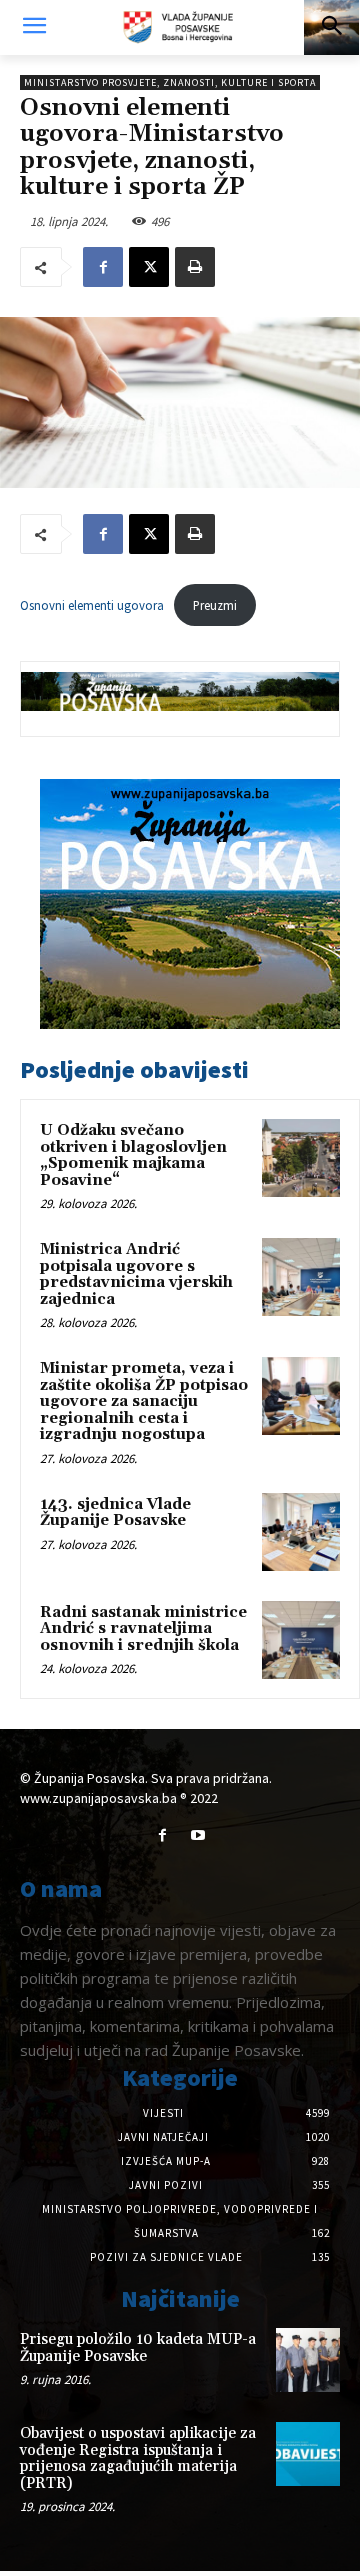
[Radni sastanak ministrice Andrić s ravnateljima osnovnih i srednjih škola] (301, 1640)
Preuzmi (215, 605)
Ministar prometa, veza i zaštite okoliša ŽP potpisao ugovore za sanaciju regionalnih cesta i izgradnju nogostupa (144, 1401)
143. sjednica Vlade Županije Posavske (115, 1513)
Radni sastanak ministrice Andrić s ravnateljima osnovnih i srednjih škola (143, 1629)
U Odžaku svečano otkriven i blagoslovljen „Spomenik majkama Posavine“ (133, 1155)
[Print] (195, 267)
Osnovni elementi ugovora (92, 605)
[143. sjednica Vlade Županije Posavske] (301, 1532)
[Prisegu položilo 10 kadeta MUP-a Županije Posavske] (308, 2360)
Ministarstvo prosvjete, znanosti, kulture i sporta (170, 82)
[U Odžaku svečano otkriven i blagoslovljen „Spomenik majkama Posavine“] (301, 1158)
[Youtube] (197, 1835)
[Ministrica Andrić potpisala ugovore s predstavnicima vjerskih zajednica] (301, 1277)
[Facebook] (103, 267)
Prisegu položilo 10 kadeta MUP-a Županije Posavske (138, 2348)
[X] (149, 267)
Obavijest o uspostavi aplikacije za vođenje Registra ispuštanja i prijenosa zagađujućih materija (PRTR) (138, 2458)
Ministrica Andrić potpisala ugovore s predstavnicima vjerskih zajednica (136, 1274)
